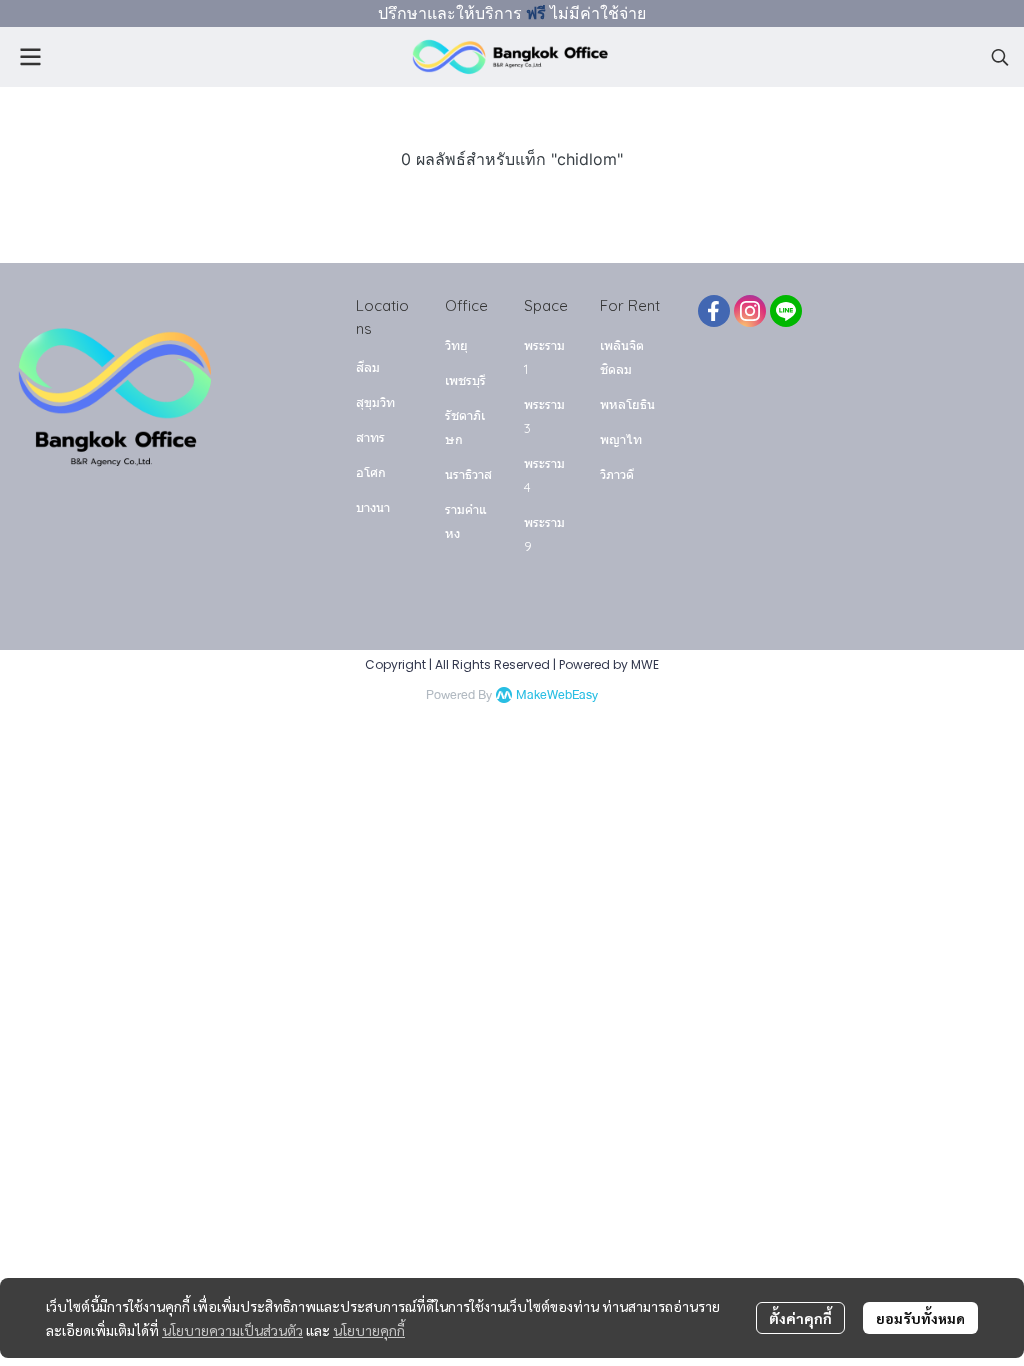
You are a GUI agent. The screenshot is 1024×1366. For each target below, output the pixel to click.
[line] (786, 311)
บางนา (373, 507)
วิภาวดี (617, 474)
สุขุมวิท (375, 402)
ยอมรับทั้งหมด (920, 1318)
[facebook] (714, 311)
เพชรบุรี (465, 380)
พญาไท (621, 439)
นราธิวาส (468, 474)
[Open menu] (30, 57)
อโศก (371, 472)
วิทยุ (456, 345)
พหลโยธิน (627, 404)
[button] (1000, 57)
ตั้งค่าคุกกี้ (800, 1318)
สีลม (368, 367)
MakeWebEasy (557, 695)
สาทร (370, 437)
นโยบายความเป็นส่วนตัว (232, 1330)
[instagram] (750, 311)
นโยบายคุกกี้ (369, 1330)
